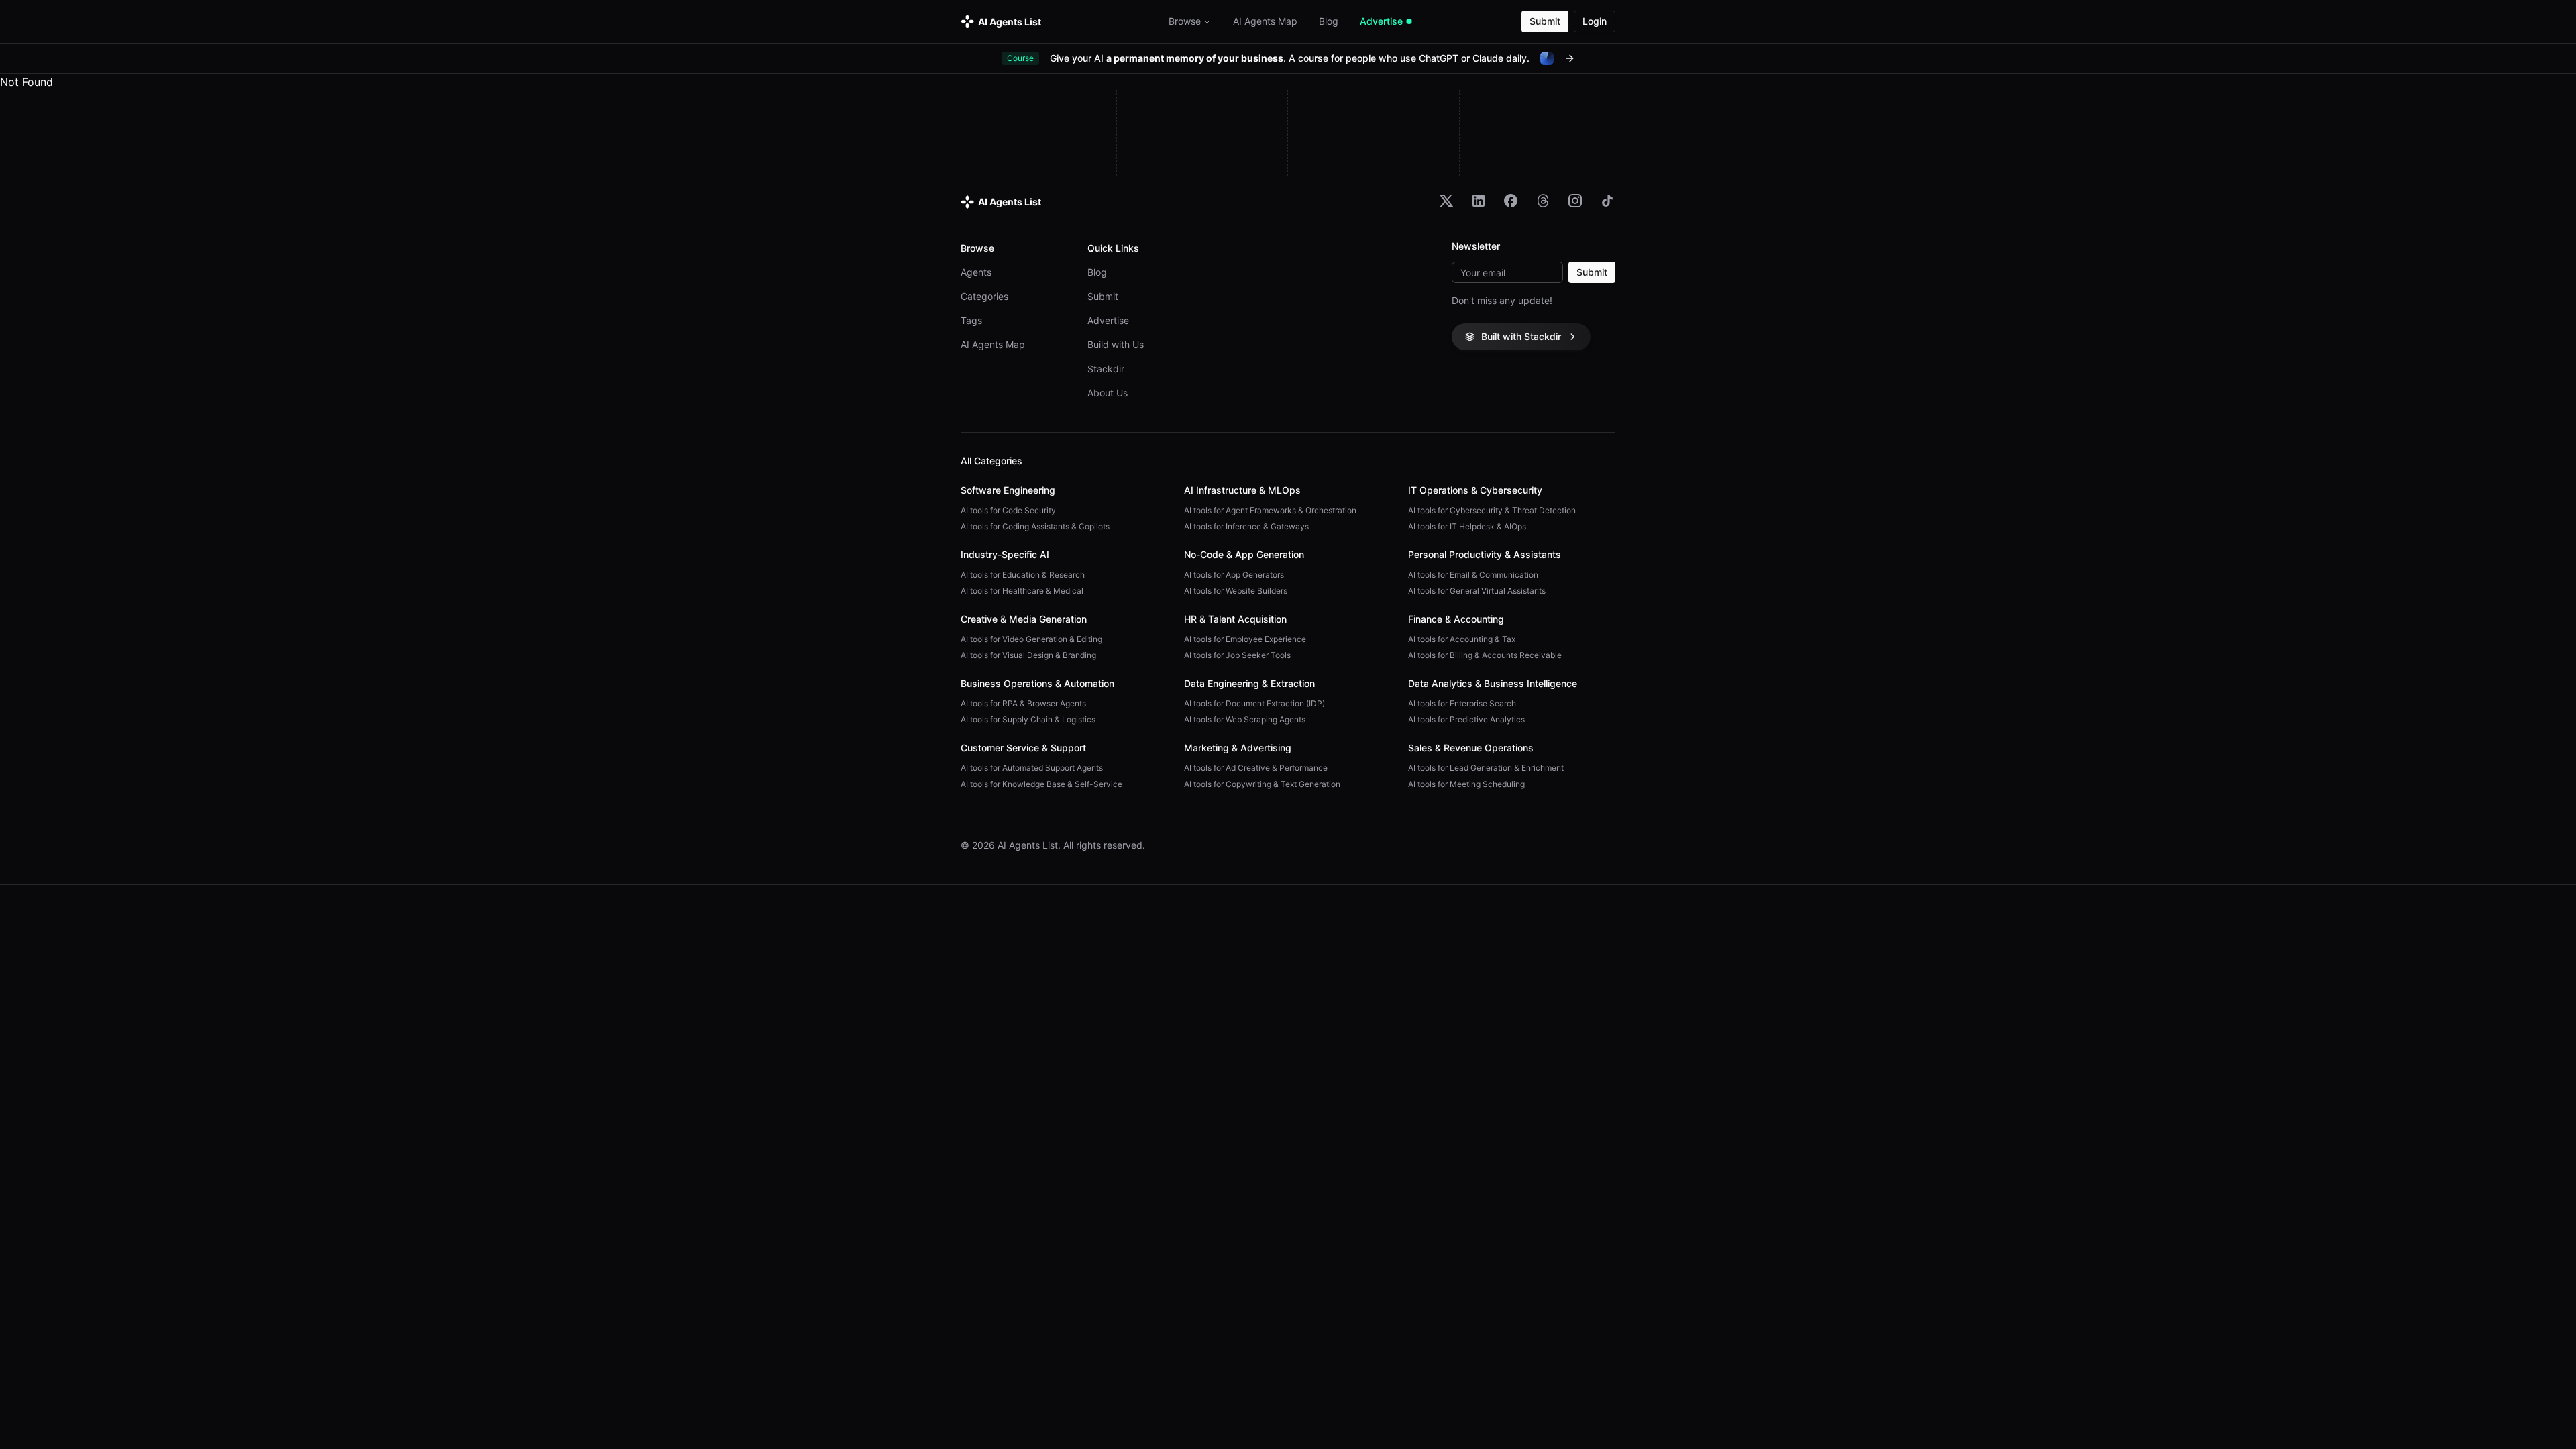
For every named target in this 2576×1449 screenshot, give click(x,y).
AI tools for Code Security (1008, 510)
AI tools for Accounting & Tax (1462, 639)
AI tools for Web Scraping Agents (1245, 719)
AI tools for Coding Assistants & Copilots (1035, 526)
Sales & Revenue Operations (1471, 748)
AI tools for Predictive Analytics (1466, 719)
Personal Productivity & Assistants (1485, 554)
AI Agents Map (993, 344)
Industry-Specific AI (1005, 554)
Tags (971, 320)
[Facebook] (1511, 201)
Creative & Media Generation (1024, 619)
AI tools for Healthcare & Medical (1022, 591)
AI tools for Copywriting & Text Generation (1262, 784)
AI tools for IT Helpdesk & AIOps (1467, 526)
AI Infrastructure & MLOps (1242, 490)
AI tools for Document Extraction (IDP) (1254, 703)
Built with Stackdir (1521, 336)
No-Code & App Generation (1244, 554)
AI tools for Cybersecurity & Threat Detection (1492, 510)
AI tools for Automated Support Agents (1032, 768)
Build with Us (1116, 344)
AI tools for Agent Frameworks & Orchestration (1270, 510)
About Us (1108, 393)
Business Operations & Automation (1037, 683)
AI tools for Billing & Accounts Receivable (1485, 655)
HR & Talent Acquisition (1235, 619)
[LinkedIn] (1479, 201)
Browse (1185, 21)
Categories (984, 296)
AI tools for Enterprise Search (1462, 703)
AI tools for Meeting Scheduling (1466, 784)
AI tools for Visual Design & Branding (1028, 655)
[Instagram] (1575, 201)
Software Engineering (1008, 490)
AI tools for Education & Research (1023, 575)
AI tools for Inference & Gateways (1246, 526)
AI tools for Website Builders (1236, 591)
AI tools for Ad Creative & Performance (1256, 768)
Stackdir (1106, 369)
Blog (1097, 272)
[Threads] (1543, 201)
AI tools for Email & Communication (1473, 575)
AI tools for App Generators (1234, 575)
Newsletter (1476, 246)
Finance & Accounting (1456, 619)
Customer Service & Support (1023, 748)
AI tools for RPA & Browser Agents (1023, 703)
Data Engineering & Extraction (1249, 683)
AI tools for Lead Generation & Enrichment (1486, 768)
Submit (1545, 21)
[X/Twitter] (1446, 201)
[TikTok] (1607, 201)
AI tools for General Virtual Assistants (1477, 591)
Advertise (1108, 320)
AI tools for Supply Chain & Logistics (1028, 719)
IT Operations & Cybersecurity (1475, 490)
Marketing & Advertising (1238, 748)
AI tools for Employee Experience (1245, 639)
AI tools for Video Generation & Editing (1031, 639)
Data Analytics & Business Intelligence (1493, 683)
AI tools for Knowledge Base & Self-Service (1041, 784)
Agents (976, 272)
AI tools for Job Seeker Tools (1237, 655)
